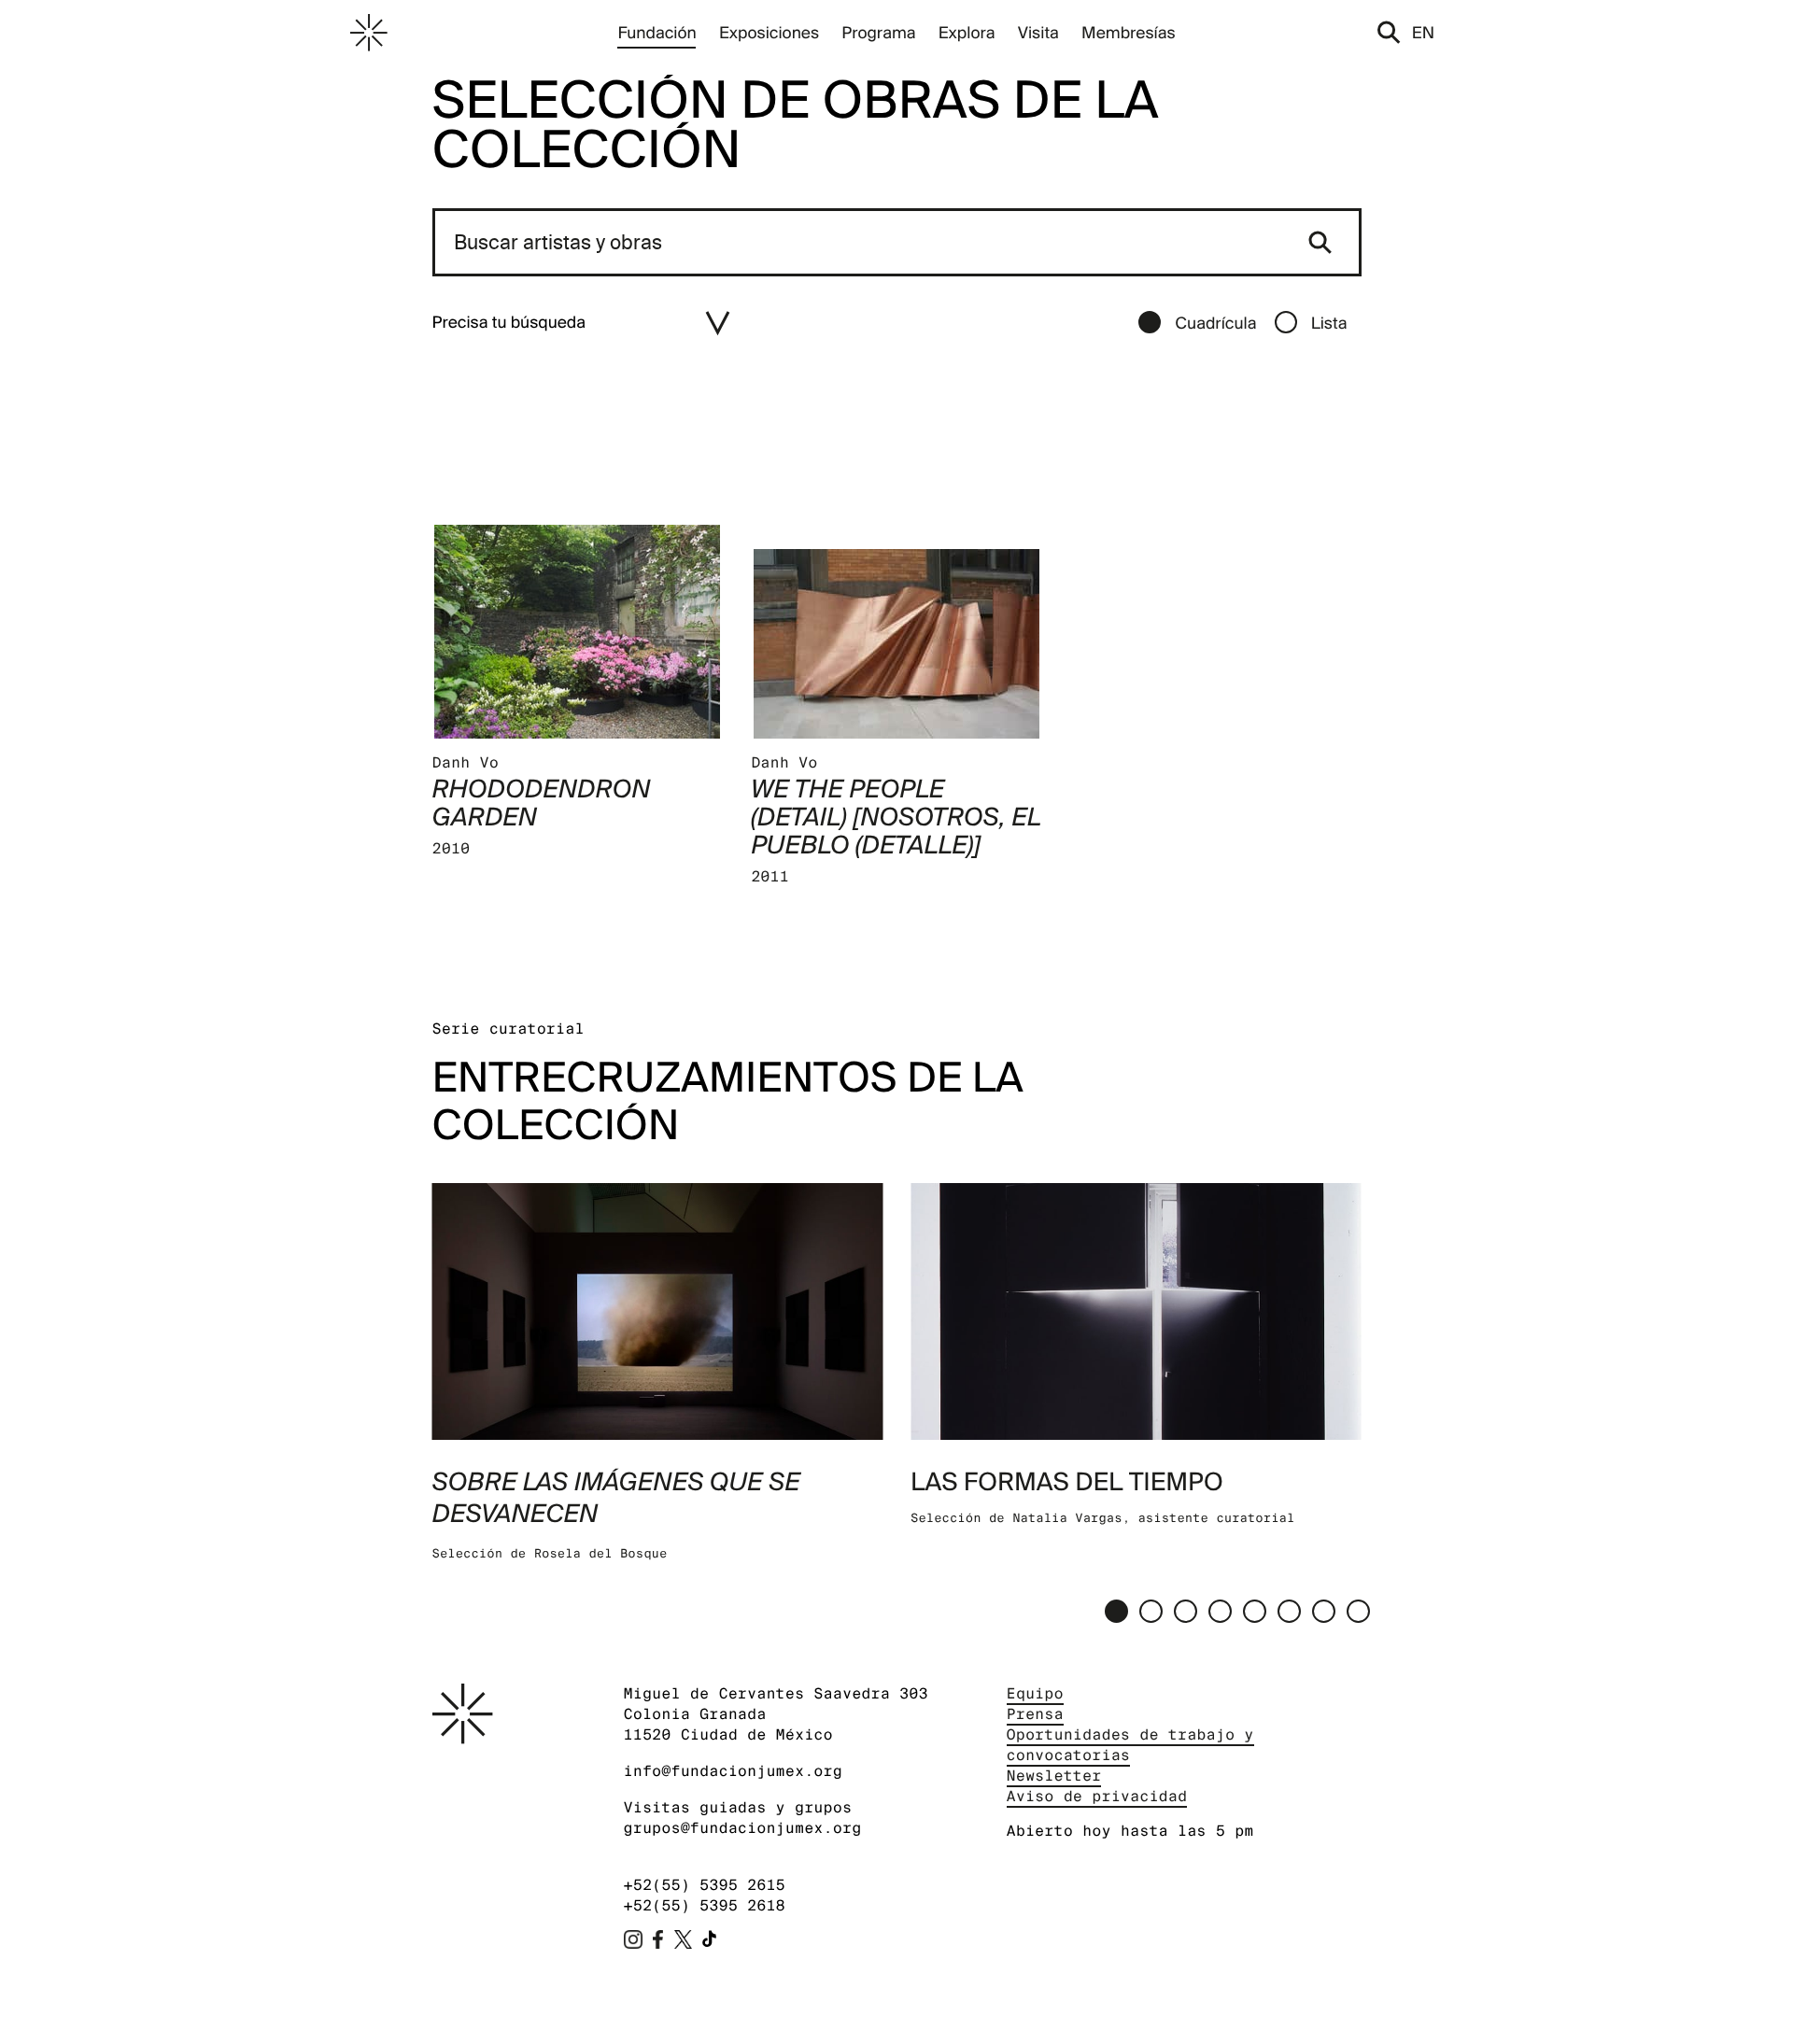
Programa (878, 32)
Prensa (1035, 1714)
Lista (1329, 323)
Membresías (1129, 32)
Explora (967, 32)
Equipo (1035, 1693)
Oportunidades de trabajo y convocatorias (1130, 1745)
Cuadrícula (1215, 323)
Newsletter (1054, 1776)
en (1423, 32)
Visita (1038, 32)
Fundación (656, 32)
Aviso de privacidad (1097, 1796)
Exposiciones (769, 32)
